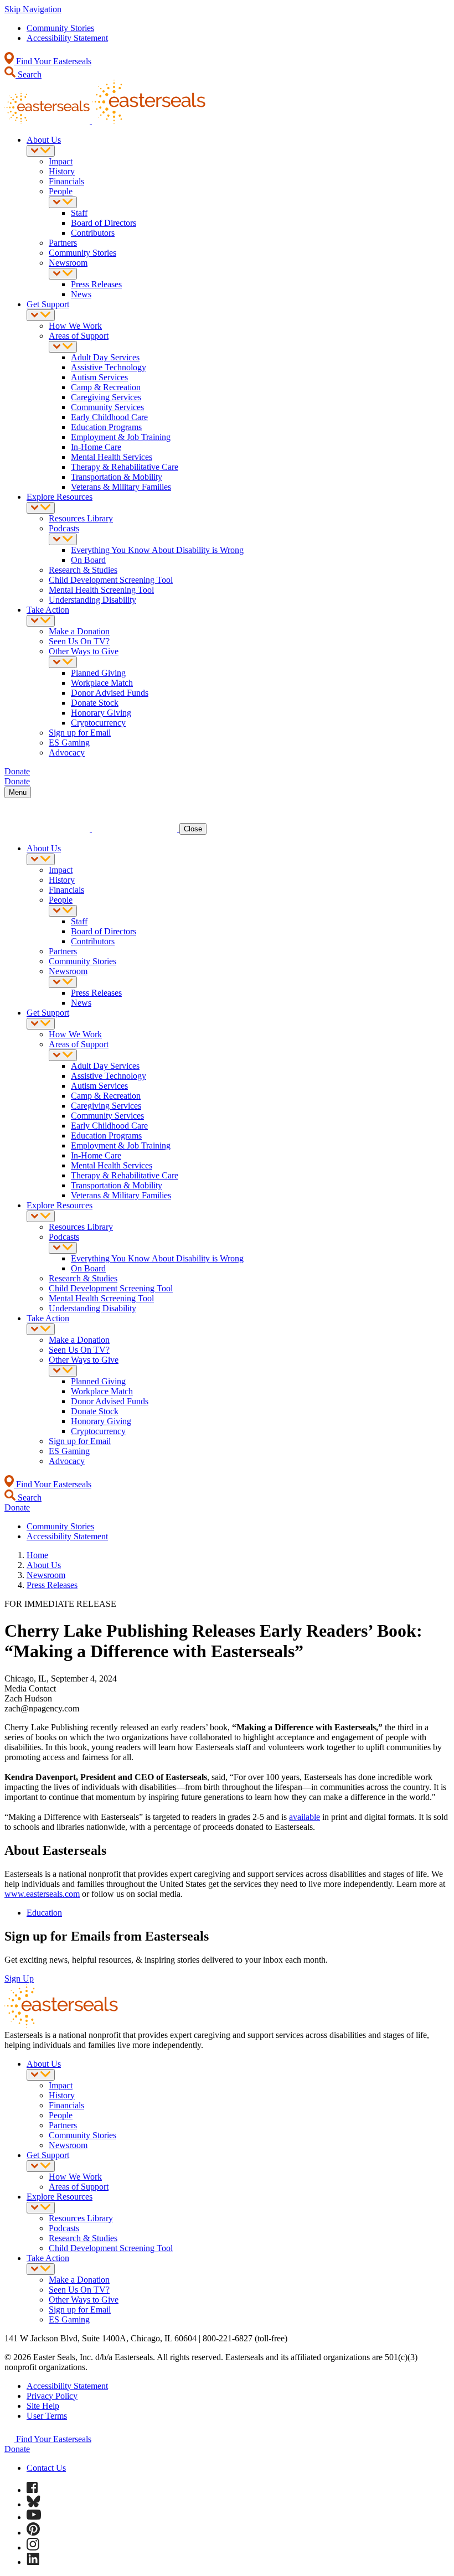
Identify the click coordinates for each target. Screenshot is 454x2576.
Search (29, 74)
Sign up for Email (80, 733)
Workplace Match (102, 683)
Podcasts (64, 528)
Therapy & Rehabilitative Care (125, 467)
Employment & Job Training (121, 437)
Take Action (48, 610)
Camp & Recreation (106, 387)
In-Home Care (96, 447)
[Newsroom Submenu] (63, 274)
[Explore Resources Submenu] (41, 508)
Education (44, 1913)
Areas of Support (79, 336)
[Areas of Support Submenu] (63, 347)
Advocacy (67, 752)
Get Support (48, 304)
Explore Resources (60, 497)
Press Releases (96, 284)
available (305, 1817)
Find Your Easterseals (53, 61)
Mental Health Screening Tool (101, 590)
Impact (61, 161)
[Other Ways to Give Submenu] (63, 662)
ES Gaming (69, 743)
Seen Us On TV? (79, 641)
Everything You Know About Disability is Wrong (157, 550)
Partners (63, 243)
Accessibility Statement (67, 38)
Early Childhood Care (109, 417)
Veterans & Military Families (121, 487)
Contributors (93, 233)
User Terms (47, 2416)
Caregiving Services (106, 397)
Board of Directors (104, 223)
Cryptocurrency (98, 723)
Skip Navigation (33, 9)
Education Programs (106, 427)
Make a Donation (79, 631)
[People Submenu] (63, 202)
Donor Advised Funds (110, 693)
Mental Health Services (112, 457)
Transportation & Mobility (117, 477)
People (61, 191)
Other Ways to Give (84, 651)
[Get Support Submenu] (41, 315)
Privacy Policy (52, 2396)
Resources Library (81, 518)
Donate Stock (95, 703)
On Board (88, 560)
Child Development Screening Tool (111, 580)
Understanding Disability (92, 600)
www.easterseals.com (42, 1894)
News (81, 294)
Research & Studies (83, 570)
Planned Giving (98, 673)
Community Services (107, 407)
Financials (66, 181)
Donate (17, 2449)
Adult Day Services (105, 357)
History (62, 171)
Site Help (43, 2406)
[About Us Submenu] (41, 151)
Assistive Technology (109, 367)
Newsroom (68, 263)
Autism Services (99, 377)
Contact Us (46, 2468)
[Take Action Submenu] (41, 621)
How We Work (75, 326)
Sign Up (19, 1978)
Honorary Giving (101, 713)
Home (37, 1555)
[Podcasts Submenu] (63, 539)
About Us (44, 140)
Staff (79, 213)
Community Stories (60, 28)
